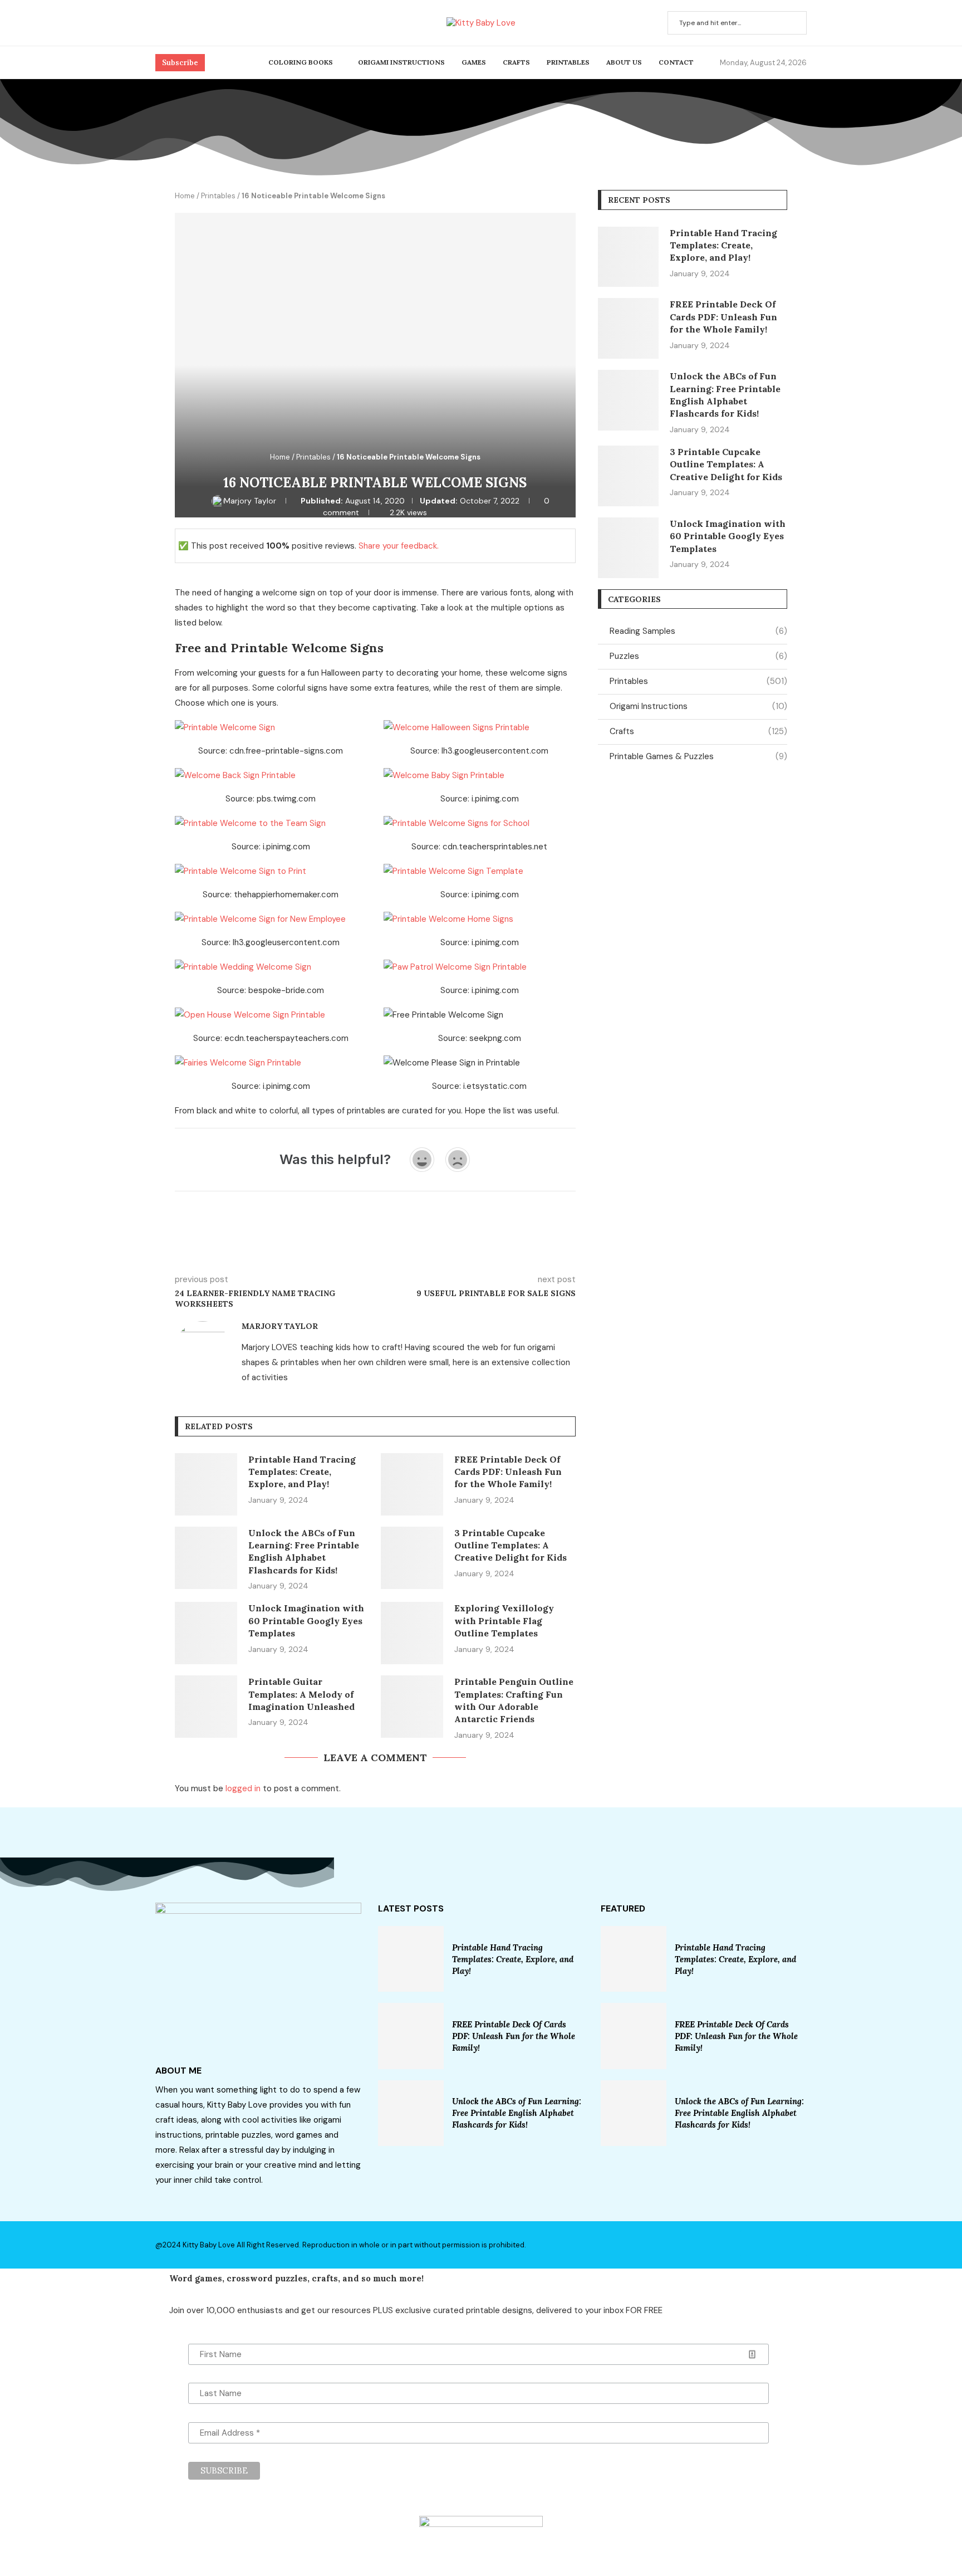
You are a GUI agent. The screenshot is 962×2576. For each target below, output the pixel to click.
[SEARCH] (792, 23)
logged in (243, 1788)
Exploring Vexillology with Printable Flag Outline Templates (504, 1621)
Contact (676, 62)
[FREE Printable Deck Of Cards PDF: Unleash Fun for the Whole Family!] (412, 1484)
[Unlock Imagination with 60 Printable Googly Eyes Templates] (206, 1633)
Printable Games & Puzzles (698, 756)
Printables (568, 62)
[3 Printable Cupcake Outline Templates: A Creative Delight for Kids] (412, 1558)
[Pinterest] (173, 23)
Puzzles (698, 656)
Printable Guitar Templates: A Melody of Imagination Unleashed (301, 1694)
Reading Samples (698, 631)
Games (474, 62)
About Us (624, 62)
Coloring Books (301, 62)
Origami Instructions (401, 62)
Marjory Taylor (251, 501)
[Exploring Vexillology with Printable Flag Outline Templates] (412, 1633)
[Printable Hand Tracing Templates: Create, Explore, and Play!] (206, 1484)
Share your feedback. (399, 546)
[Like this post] (256, 1247)
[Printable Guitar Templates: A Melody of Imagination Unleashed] (206, 1707)
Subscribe (180, 63)
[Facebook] (159, 23)
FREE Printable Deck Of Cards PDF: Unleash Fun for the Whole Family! (508, 1472)
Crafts (516, 62)
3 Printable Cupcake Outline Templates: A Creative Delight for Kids (511, 1545)
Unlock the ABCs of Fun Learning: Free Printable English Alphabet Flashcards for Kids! (517, 2113)
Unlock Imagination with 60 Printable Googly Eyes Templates (306, 1621)
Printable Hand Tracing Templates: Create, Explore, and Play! (302, 1472)
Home (185, 196)
